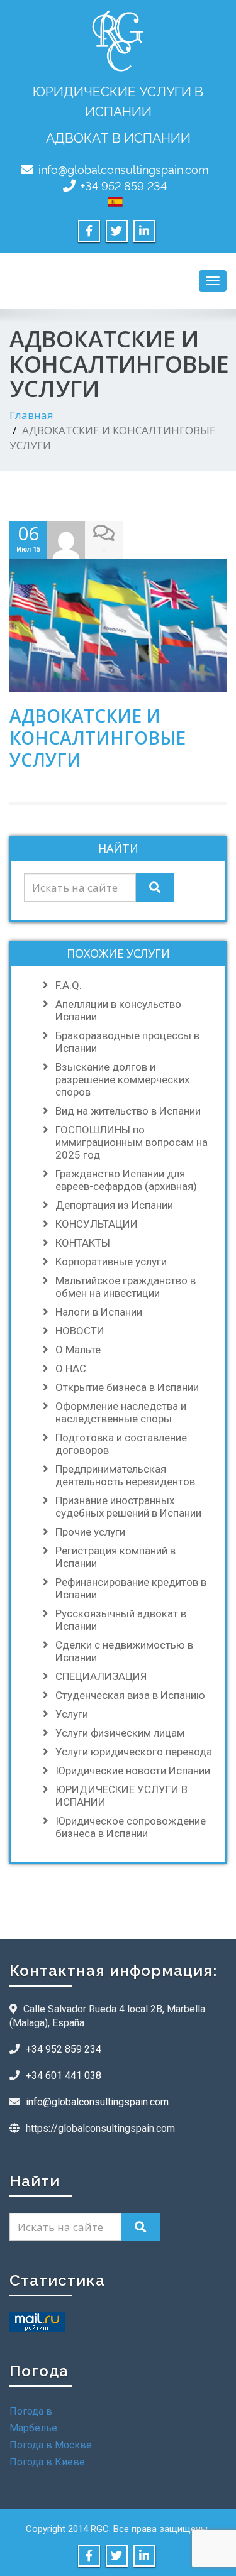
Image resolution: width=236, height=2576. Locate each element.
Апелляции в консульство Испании (118, 1010)
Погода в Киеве (47, 2462)
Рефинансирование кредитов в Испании (131, 1588)
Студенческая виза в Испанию (130, 1695)
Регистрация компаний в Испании (115, 1557)
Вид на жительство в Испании (128, 1111)
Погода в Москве (51, 2445)
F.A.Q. (69, 985)
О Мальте (78, 1350)
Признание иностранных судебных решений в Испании (128, 1507)
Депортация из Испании (114, 1205)
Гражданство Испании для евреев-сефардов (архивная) (126, 1180)
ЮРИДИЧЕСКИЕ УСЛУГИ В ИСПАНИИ (121, 1796)
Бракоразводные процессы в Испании (127, 1042)
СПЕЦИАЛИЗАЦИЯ (101, 1676)
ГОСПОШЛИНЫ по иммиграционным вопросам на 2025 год (132, 1142)
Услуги (72, 1714)
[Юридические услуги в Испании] (118, 38)
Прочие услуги (90, 1532)
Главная (31, 415)
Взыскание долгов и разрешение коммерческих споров (122, 1079)
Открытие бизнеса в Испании (127, 1387)
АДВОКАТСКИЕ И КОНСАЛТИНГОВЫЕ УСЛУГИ (98, 738)
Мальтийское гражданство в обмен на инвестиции (126, 1287)
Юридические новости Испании (133, 1771)
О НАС (71, 1368)
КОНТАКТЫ (83, 1243)
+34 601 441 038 (64, 2076)
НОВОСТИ (80, 1331)
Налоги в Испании (99, 1312)
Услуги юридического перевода (134, 1752)
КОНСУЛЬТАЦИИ (97, 1224)
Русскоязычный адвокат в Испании (121, 1620)
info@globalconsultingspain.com (124, 169)
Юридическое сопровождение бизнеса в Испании (131, 1827)
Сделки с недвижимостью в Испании (124, 1651)
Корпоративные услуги (111, 1262)
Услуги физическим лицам (120, 1733)
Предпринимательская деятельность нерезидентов (125, 1475)
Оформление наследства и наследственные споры (121, 1412)
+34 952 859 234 (124, 185)
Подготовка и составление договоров (121, 1444)
